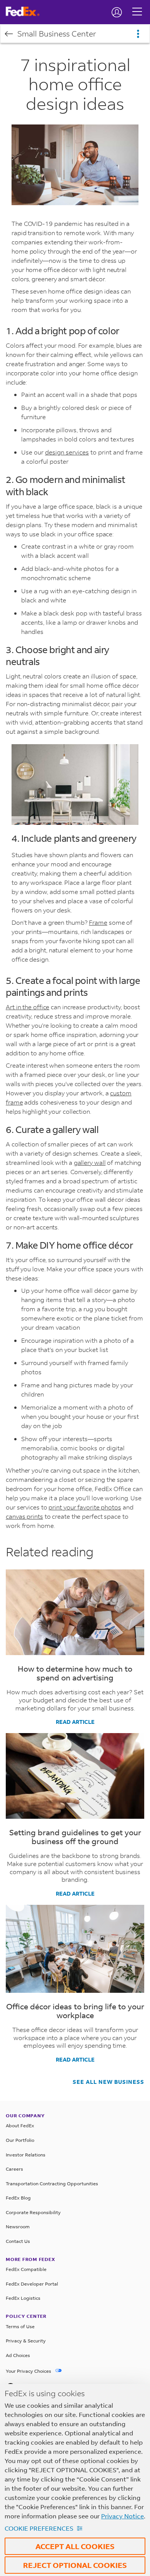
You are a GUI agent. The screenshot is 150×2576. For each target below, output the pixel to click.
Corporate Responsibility (33, 2212)
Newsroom (18, 2227)
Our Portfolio (20, 2140)
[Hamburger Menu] (137, 6)
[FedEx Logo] (26, 12)
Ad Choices (18, 2355)
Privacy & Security (26, 2341)
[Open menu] (138, 34)
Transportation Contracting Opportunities (52, 2184)
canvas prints (24, 1516)
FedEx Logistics (23, 2298)
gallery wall (90, 1162)
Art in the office (27, 1007)
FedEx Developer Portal (32, 2284)
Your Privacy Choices (29, 2371)
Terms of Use (20, 2326)
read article (75, 1722)
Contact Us (18, 2241)
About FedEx (20, 2126)
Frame (98, 922)
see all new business (108, 2082)
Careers (14, 2169)
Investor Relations (26, 2155)
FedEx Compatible (26, 2269)
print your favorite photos (85, 1507)
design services (67, 452)
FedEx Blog (18, 2198)
